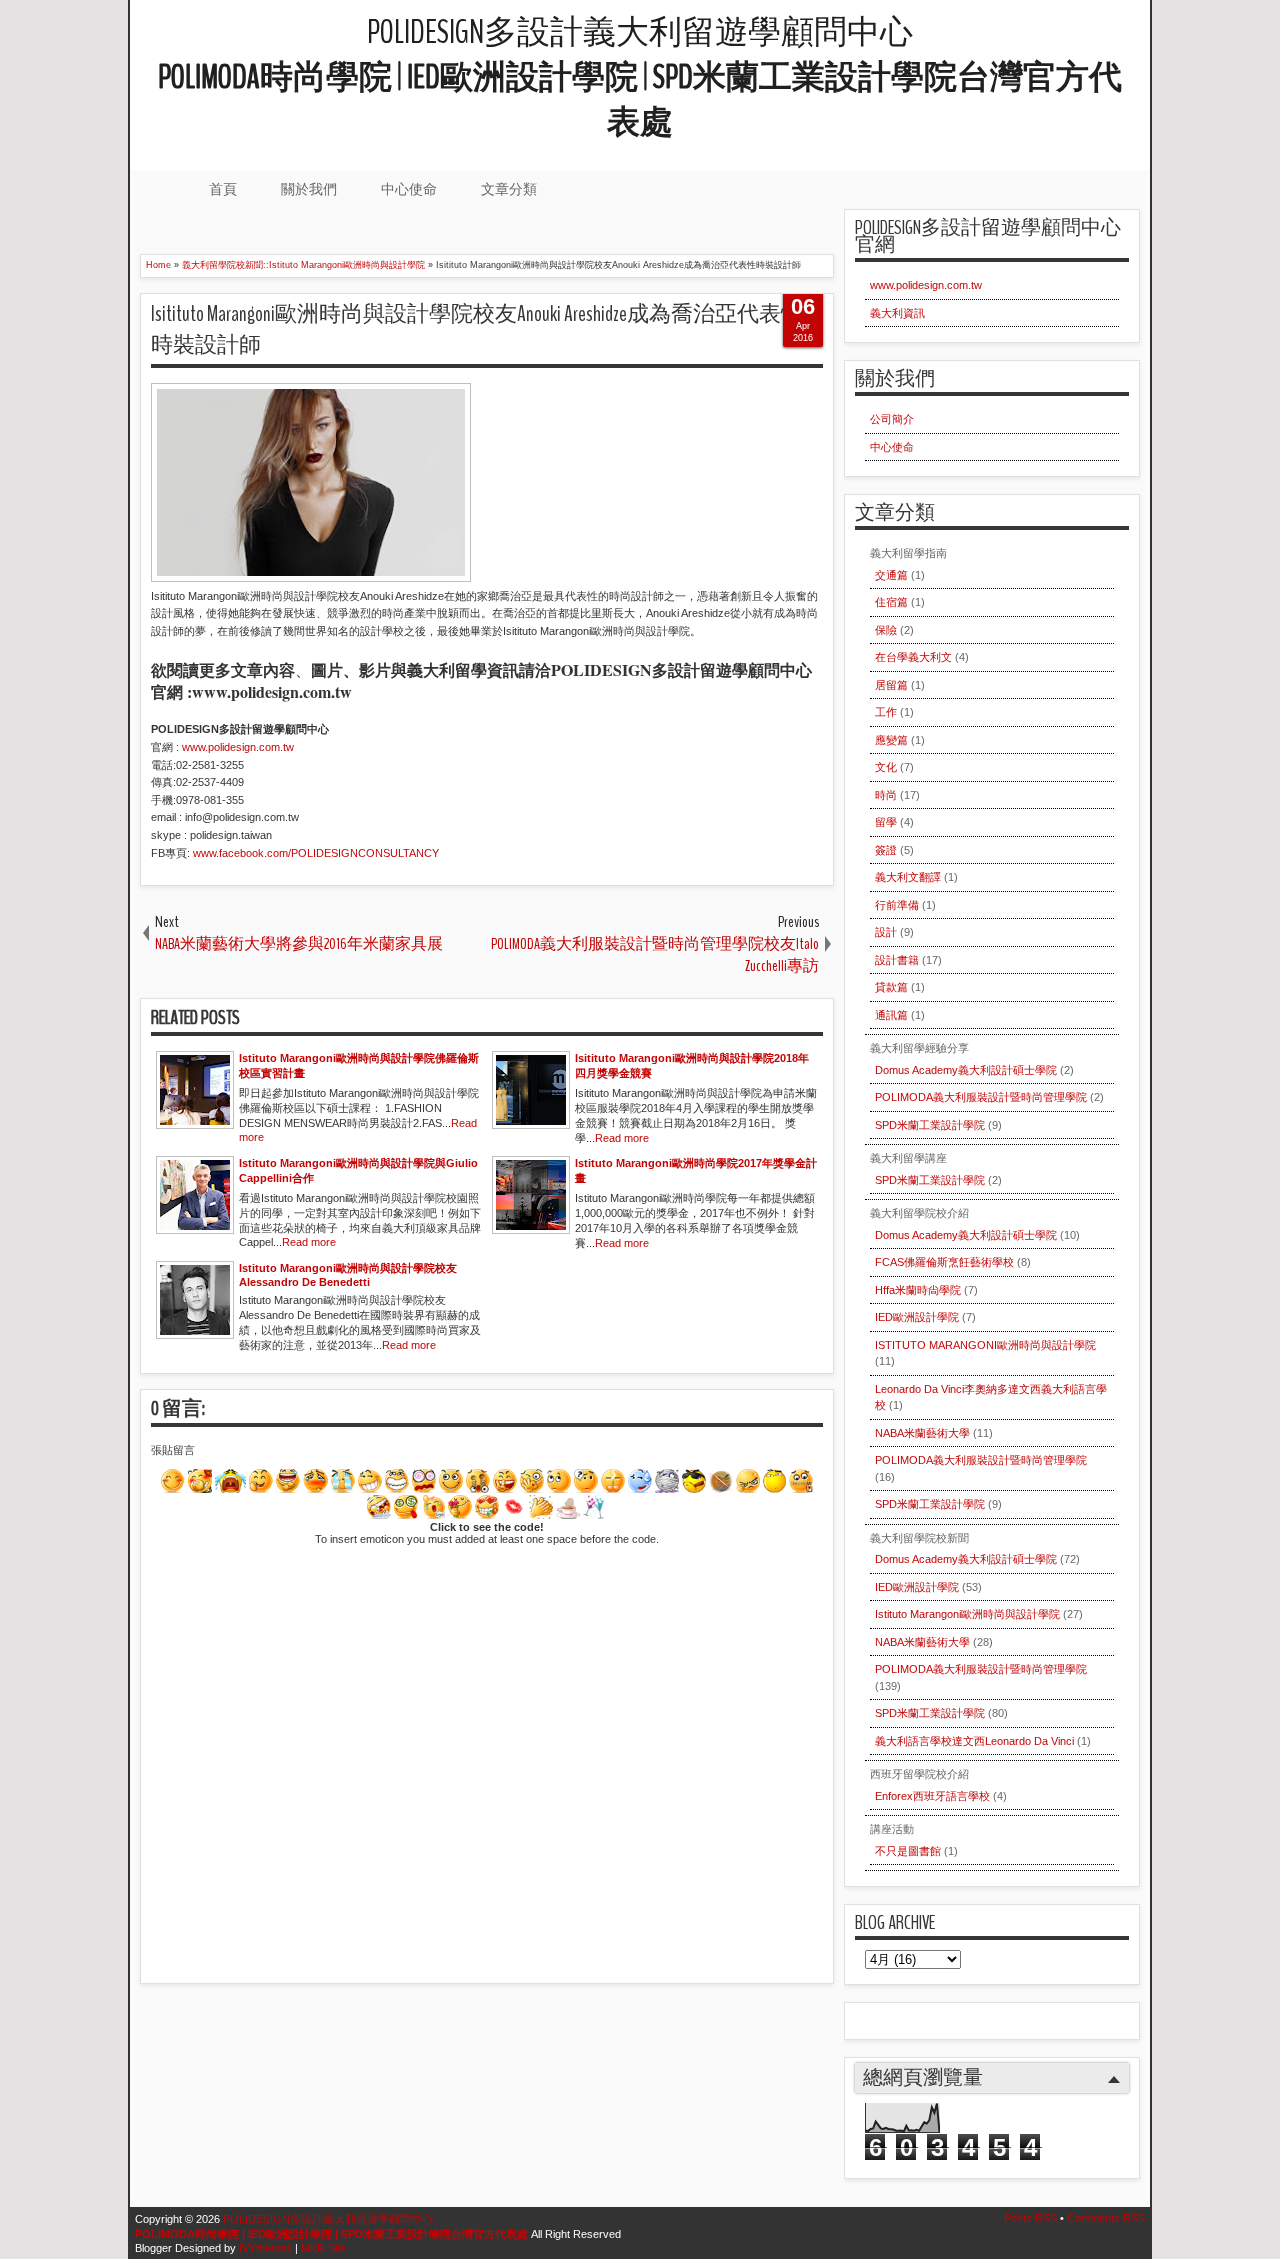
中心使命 (409, 189)
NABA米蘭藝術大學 (922, 1433)
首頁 (223, 189)
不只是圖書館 (908, 1851)
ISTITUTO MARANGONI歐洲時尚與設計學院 (985, 1345)
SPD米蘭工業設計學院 (930, 1125)
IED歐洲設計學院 (917, 1317)
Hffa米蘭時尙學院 (918, 1290)
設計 (886, 932)
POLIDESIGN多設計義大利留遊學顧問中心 (640, 77)
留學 (886, 822)
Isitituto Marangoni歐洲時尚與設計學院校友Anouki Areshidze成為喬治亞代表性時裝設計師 (477, 329)
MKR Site (323, 2248)
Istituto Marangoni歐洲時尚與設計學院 (967, 1614)
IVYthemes (265, 2248)
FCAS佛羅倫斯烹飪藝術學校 (944, 1262)
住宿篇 (891, 602)
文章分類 (509, 189)
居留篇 (891, 685)
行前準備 (897, 905)
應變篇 (891, 740)
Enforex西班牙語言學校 (932, 1796)
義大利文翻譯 (908, 877)
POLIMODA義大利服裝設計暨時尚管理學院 (981, 1097)
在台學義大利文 (913, 657)
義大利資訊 (897, 313)
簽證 (886, 850)
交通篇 (891, 575)
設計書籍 (897, 960)
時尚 (886, 795)
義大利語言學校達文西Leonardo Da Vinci (974, 1741)
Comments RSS (1106, 2218)
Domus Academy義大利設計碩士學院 (966, 1070)
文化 (886, 767)
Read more (622, 1138)
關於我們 (309, 189)
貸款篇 (891, 987)
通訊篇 (891, 1015)
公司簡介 (892, 419)
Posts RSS (1030, 2218)
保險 (886, 630)
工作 (886, 712)
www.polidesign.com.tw (926, 285)
